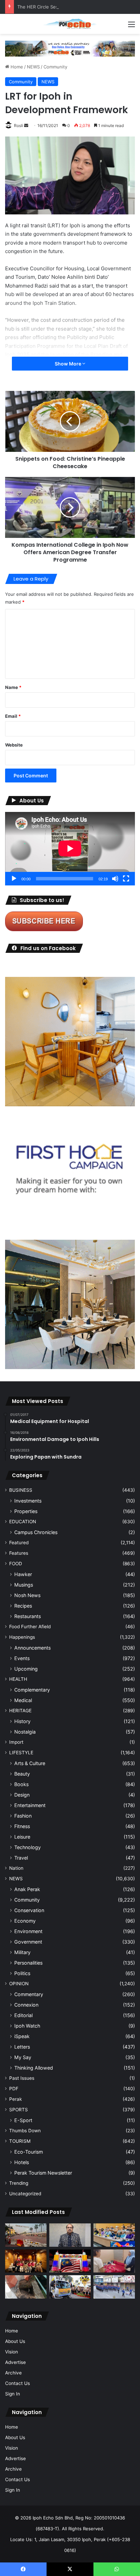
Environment (28, 1931)
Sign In (13, 2394)
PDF (14, 2089)
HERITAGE (20, 1711)
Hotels (22, 2162)
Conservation (29, 1910)
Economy (25, 1921)
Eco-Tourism (29, 2152)
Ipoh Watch (27, 2026)
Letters (22, 2047)
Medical (23, 1700)
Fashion (23, 1816)
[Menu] (132, 27)
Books (21, 1784)
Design (22, 1795)
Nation (16, 1868)
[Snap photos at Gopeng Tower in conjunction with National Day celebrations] (70, 2261)
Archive (13, 2373)
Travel (21, 1858)
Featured (19, 1543)
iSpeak (22, 2036)
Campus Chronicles (36, 1532)
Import (16, 1742)
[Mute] (115, 879)
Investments (28, 1501)
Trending (19, 2183)
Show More (68, 364)
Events (22, 1658)
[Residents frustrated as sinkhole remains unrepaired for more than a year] (26, 2287)
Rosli (19, 125)
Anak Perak (27, 1889)
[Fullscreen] (126, 879)
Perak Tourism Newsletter (43, 2173)
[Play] (14, 879)
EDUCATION (23, 1522)
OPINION (19, 1984)
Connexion (26, 2005)
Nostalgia (25, 1732)
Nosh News (27, 1595)
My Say (23, 2057)
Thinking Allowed (34, 2068)
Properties (26, 1511)
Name (13, 687)
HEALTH (18, 1679)
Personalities (28, 1963)
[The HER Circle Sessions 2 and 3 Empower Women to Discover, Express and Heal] (26, 2261)
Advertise (15, 2362)
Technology (28, 1847)
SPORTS (19, 2110)
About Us (15, 2341)
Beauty (22, 1774)
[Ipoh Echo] (70, 24)
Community (55, 67)
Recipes (23, 1606)
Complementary (32, 1690)
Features (19, 1553)
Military (22, 1952)
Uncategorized (25, 2194)
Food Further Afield (30, 1627)
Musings (24, 1585)
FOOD (16, 1564)
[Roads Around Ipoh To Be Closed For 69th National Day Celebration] (114, 2287)
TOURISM (20, 2141)
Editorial (23, 2015)
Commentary (29, 1994)
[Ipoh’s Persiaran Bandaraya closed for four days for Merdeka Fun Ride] (26, 2235)
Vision (12, 2352)
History (22, 1721)
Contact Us (17, 2383)
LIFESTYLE (21, 1753)
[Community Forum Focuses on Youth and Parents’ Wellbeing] (70, 2235)
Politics (22, 1973)
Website (14, 745)
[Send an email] (26, 125)
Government (28, 1942)
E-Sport (23, 2120)
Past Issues (22, 2078)
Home (16, 67)
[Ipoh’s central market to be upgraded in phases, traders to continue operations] (114, 2235)
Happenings (22, 1637)
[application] (70, 849)
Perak (15, 2099)
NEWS (33, 67)
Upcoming (26, 1669)
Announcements (32, 1648)
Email (13, 716)
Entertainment (30, 1805)
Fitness (22, 1826)
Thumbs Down (25, 2131)
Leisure (22, 1837)
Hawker (23, 1574)
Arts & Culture (30, 1763)
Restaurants (28, 1616)
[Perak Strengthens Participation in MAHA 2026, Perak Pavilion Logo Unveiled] (70, 2287)
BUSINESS (21, 1490)
